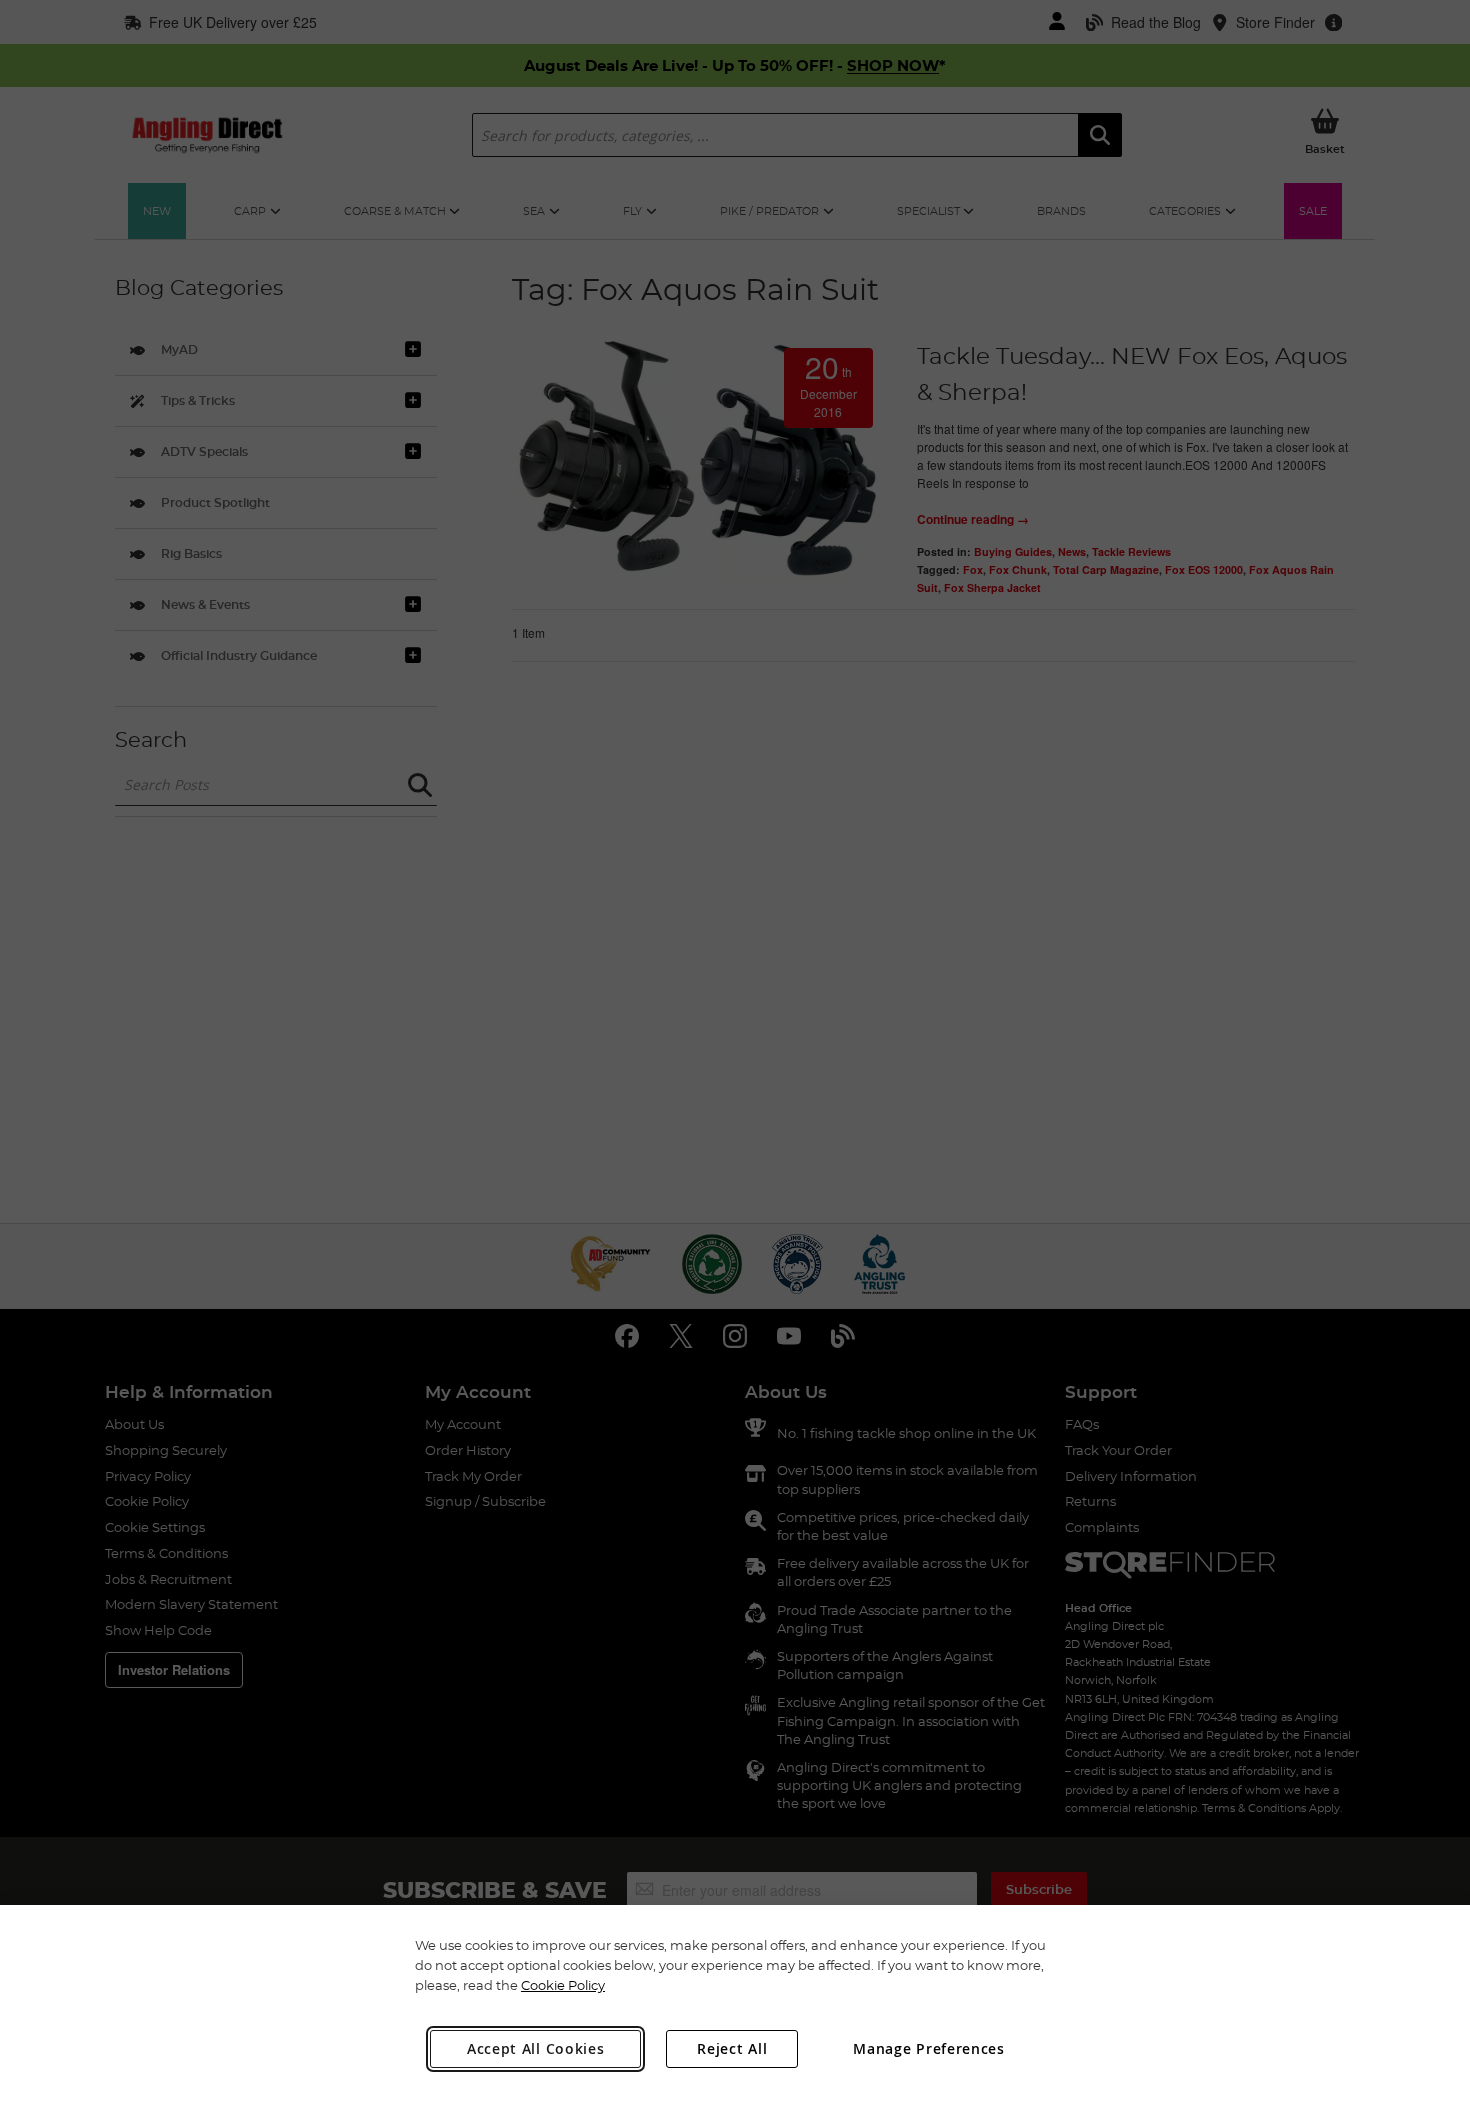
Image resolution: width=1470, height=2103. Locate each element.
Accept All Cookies (536, 2048)
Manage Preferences (929, 2048)
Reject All (732, 2048)
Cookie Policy (563, 1985)
